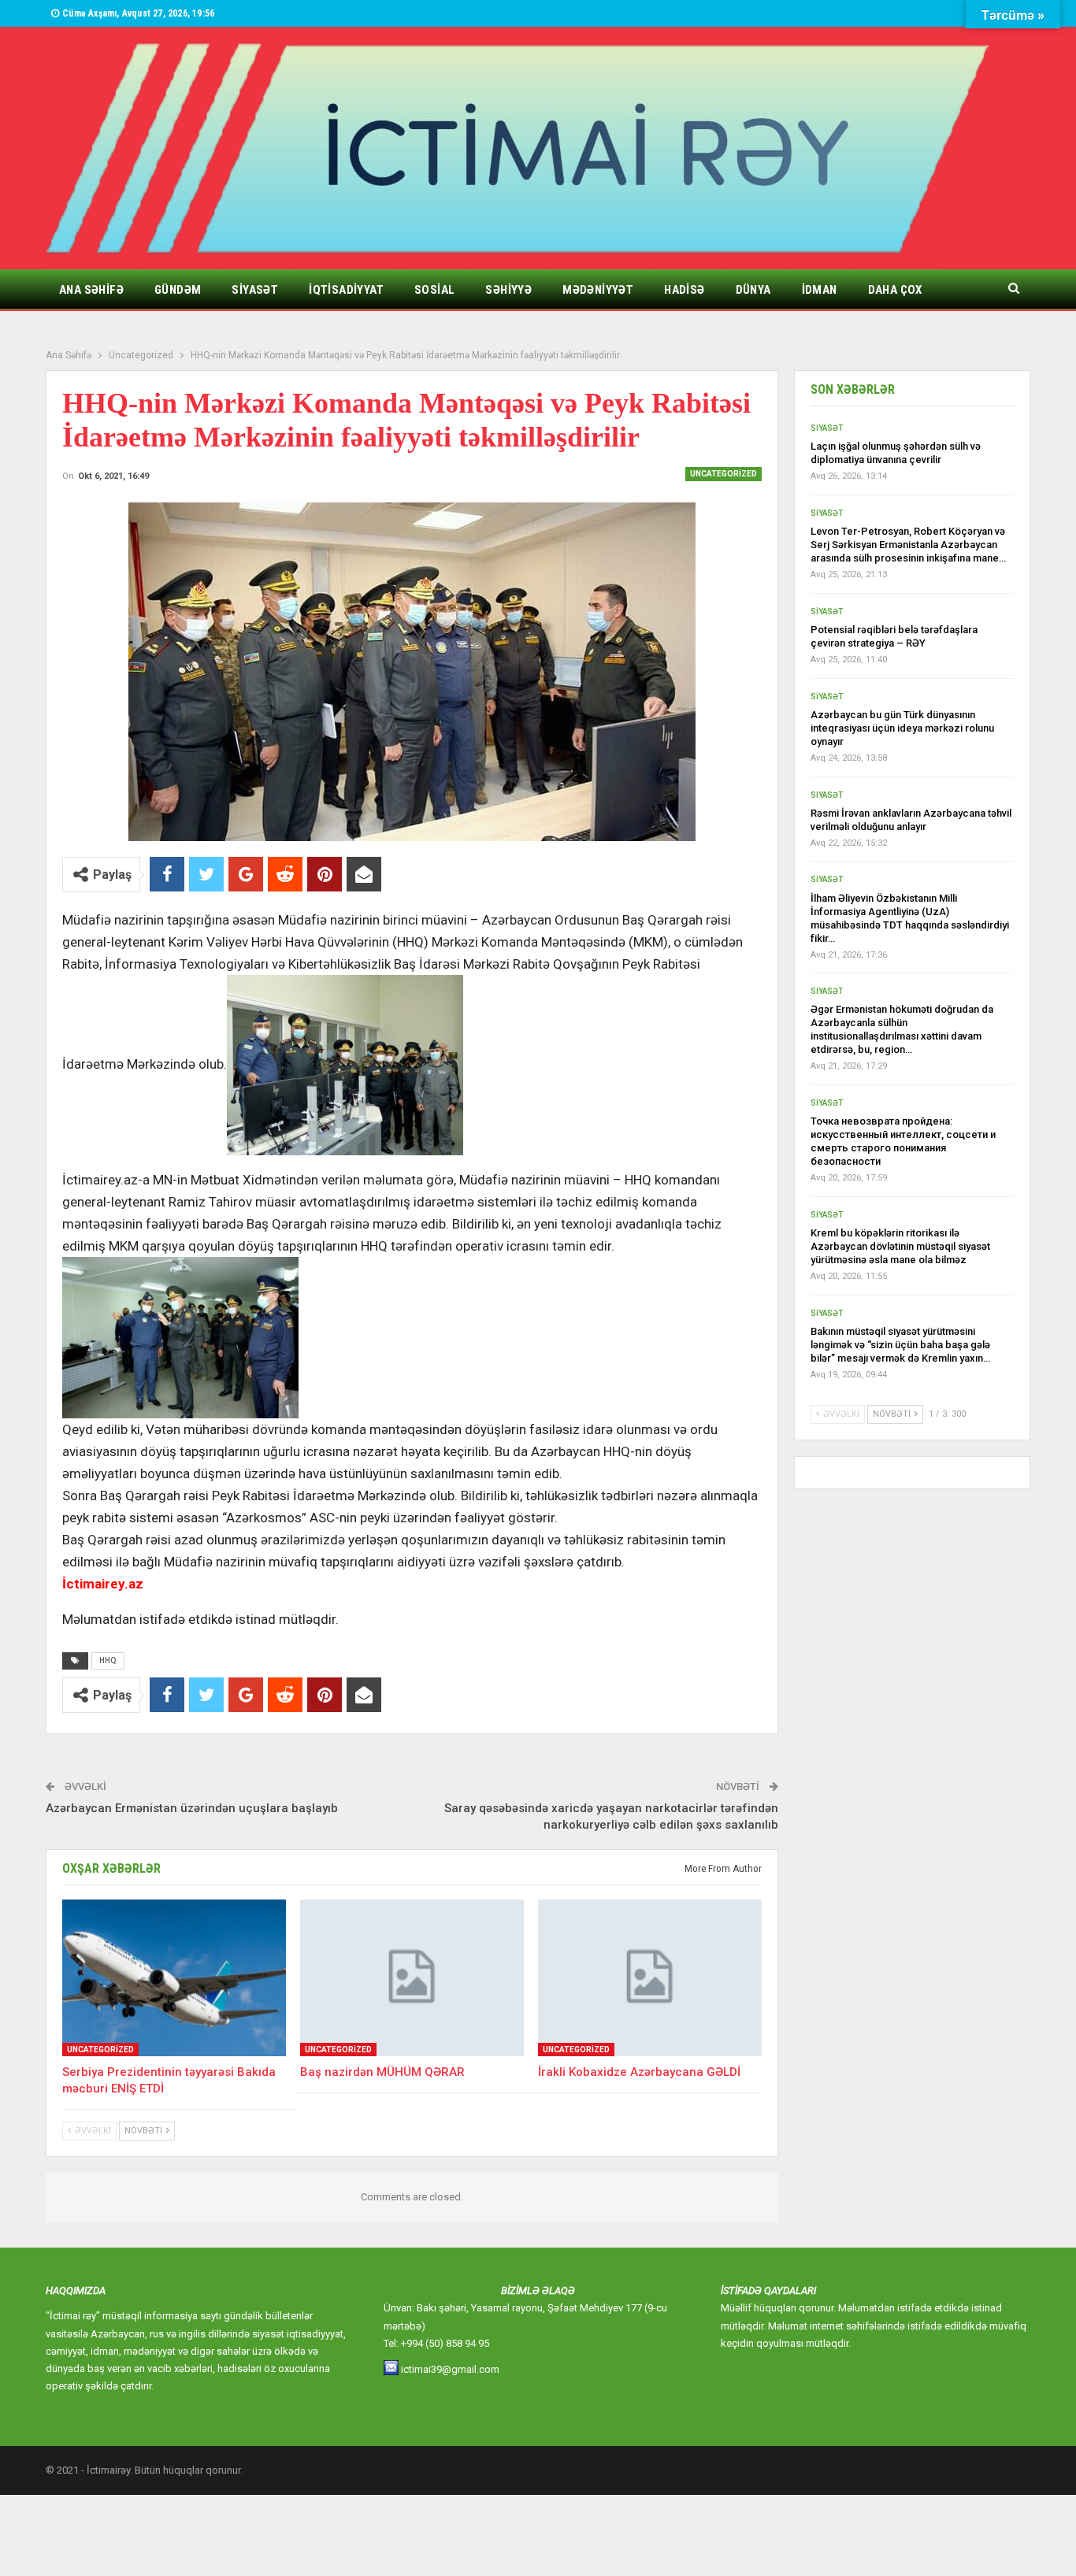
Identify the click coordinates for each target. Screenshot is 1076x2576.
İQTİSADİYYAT (346, 290)
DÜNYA (753, 290)
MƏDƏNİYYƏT (598, 290)
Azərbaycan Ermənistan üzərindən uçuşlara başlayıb (192, 1808)
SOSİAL (434, 290)
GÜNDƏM (178, 290)
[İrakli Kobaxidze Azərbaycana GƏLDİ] (650, 1978)
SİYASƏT (255, 290)
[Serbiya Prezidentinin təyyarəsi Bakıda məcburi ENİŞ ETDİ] (174, 1978)
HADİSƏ (684, 290)
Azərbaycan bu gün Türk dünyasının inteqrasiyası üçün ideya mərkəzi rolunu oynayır (902, 728)
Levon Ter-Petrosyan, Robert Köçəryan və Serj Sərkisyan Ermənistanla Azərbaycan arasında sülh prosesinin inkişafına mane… (908, 545)
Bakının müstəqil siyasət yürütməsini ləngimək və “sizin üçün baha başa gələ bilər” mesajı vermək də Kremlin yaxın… (900, 1345)
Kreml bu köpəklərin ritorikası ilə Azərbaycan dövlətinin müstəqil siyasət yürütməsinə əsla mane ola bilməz (900, 1246)
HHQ (108, 1661)
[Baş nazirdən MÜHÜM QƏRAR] (412, 1978)
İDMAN (820, 290)
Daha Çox (895, 290)
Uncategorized (724, 474)
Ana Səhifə (91, 290)
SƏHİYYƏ (508, 290)
